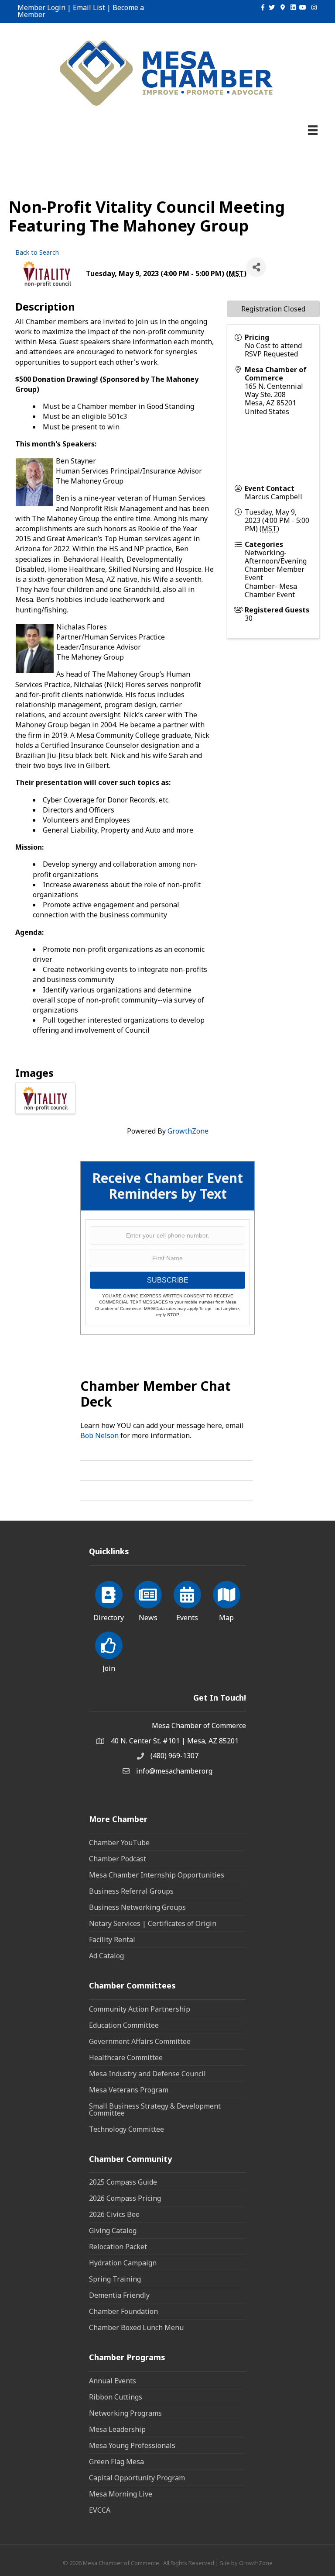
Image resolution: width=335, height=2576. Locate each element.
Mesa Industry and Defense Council (147, 2074)
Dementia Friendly (119, 2295)
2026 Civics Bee (114, 2214)
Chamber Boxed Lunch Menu (136, 2327)
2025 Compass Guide (123, 2182)
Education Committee (124, 2025)
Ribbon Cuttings (116, 2397)
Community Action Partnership (140, 2009)
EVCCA (100, 2510)
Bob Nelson (99, 1435)
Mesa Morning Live (121, 2494)
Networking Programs (125, 2413)
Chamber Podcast (118, 1859)
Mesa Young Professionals (132, 2445)
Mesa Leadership (117, 2429)
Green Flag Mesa (116, 2462)
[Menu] (313, 130)
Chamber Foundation (123, 2311)
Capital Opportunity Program (137, 2478)
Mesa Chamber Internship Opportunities (157, 1875)
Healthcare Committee (126, 2057)
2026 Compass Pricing (125, 2198)
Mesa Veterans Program (129, 2090)
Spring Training (115, 2279)
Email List (89, 7)
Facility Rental (112, 1940)
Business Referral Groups (131, 1891)
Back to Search (37, 252)
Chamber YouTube (119, 1843)
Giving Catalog (113, 2230)
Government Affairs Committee (140, 2041)
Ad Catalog (106, 1956)
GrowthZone (188, 1131)
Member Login (41, 7)
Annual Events (113, 2381)
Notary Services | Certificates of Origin (153, 1923)
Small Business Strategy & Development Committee (155, 2109)
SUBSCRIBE (168, 1280)
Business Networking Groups (137, 1907)
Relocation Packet (118, 2247)
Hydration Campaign (123, 2263)
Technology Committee (126, 2129)
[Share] (256, 267)
